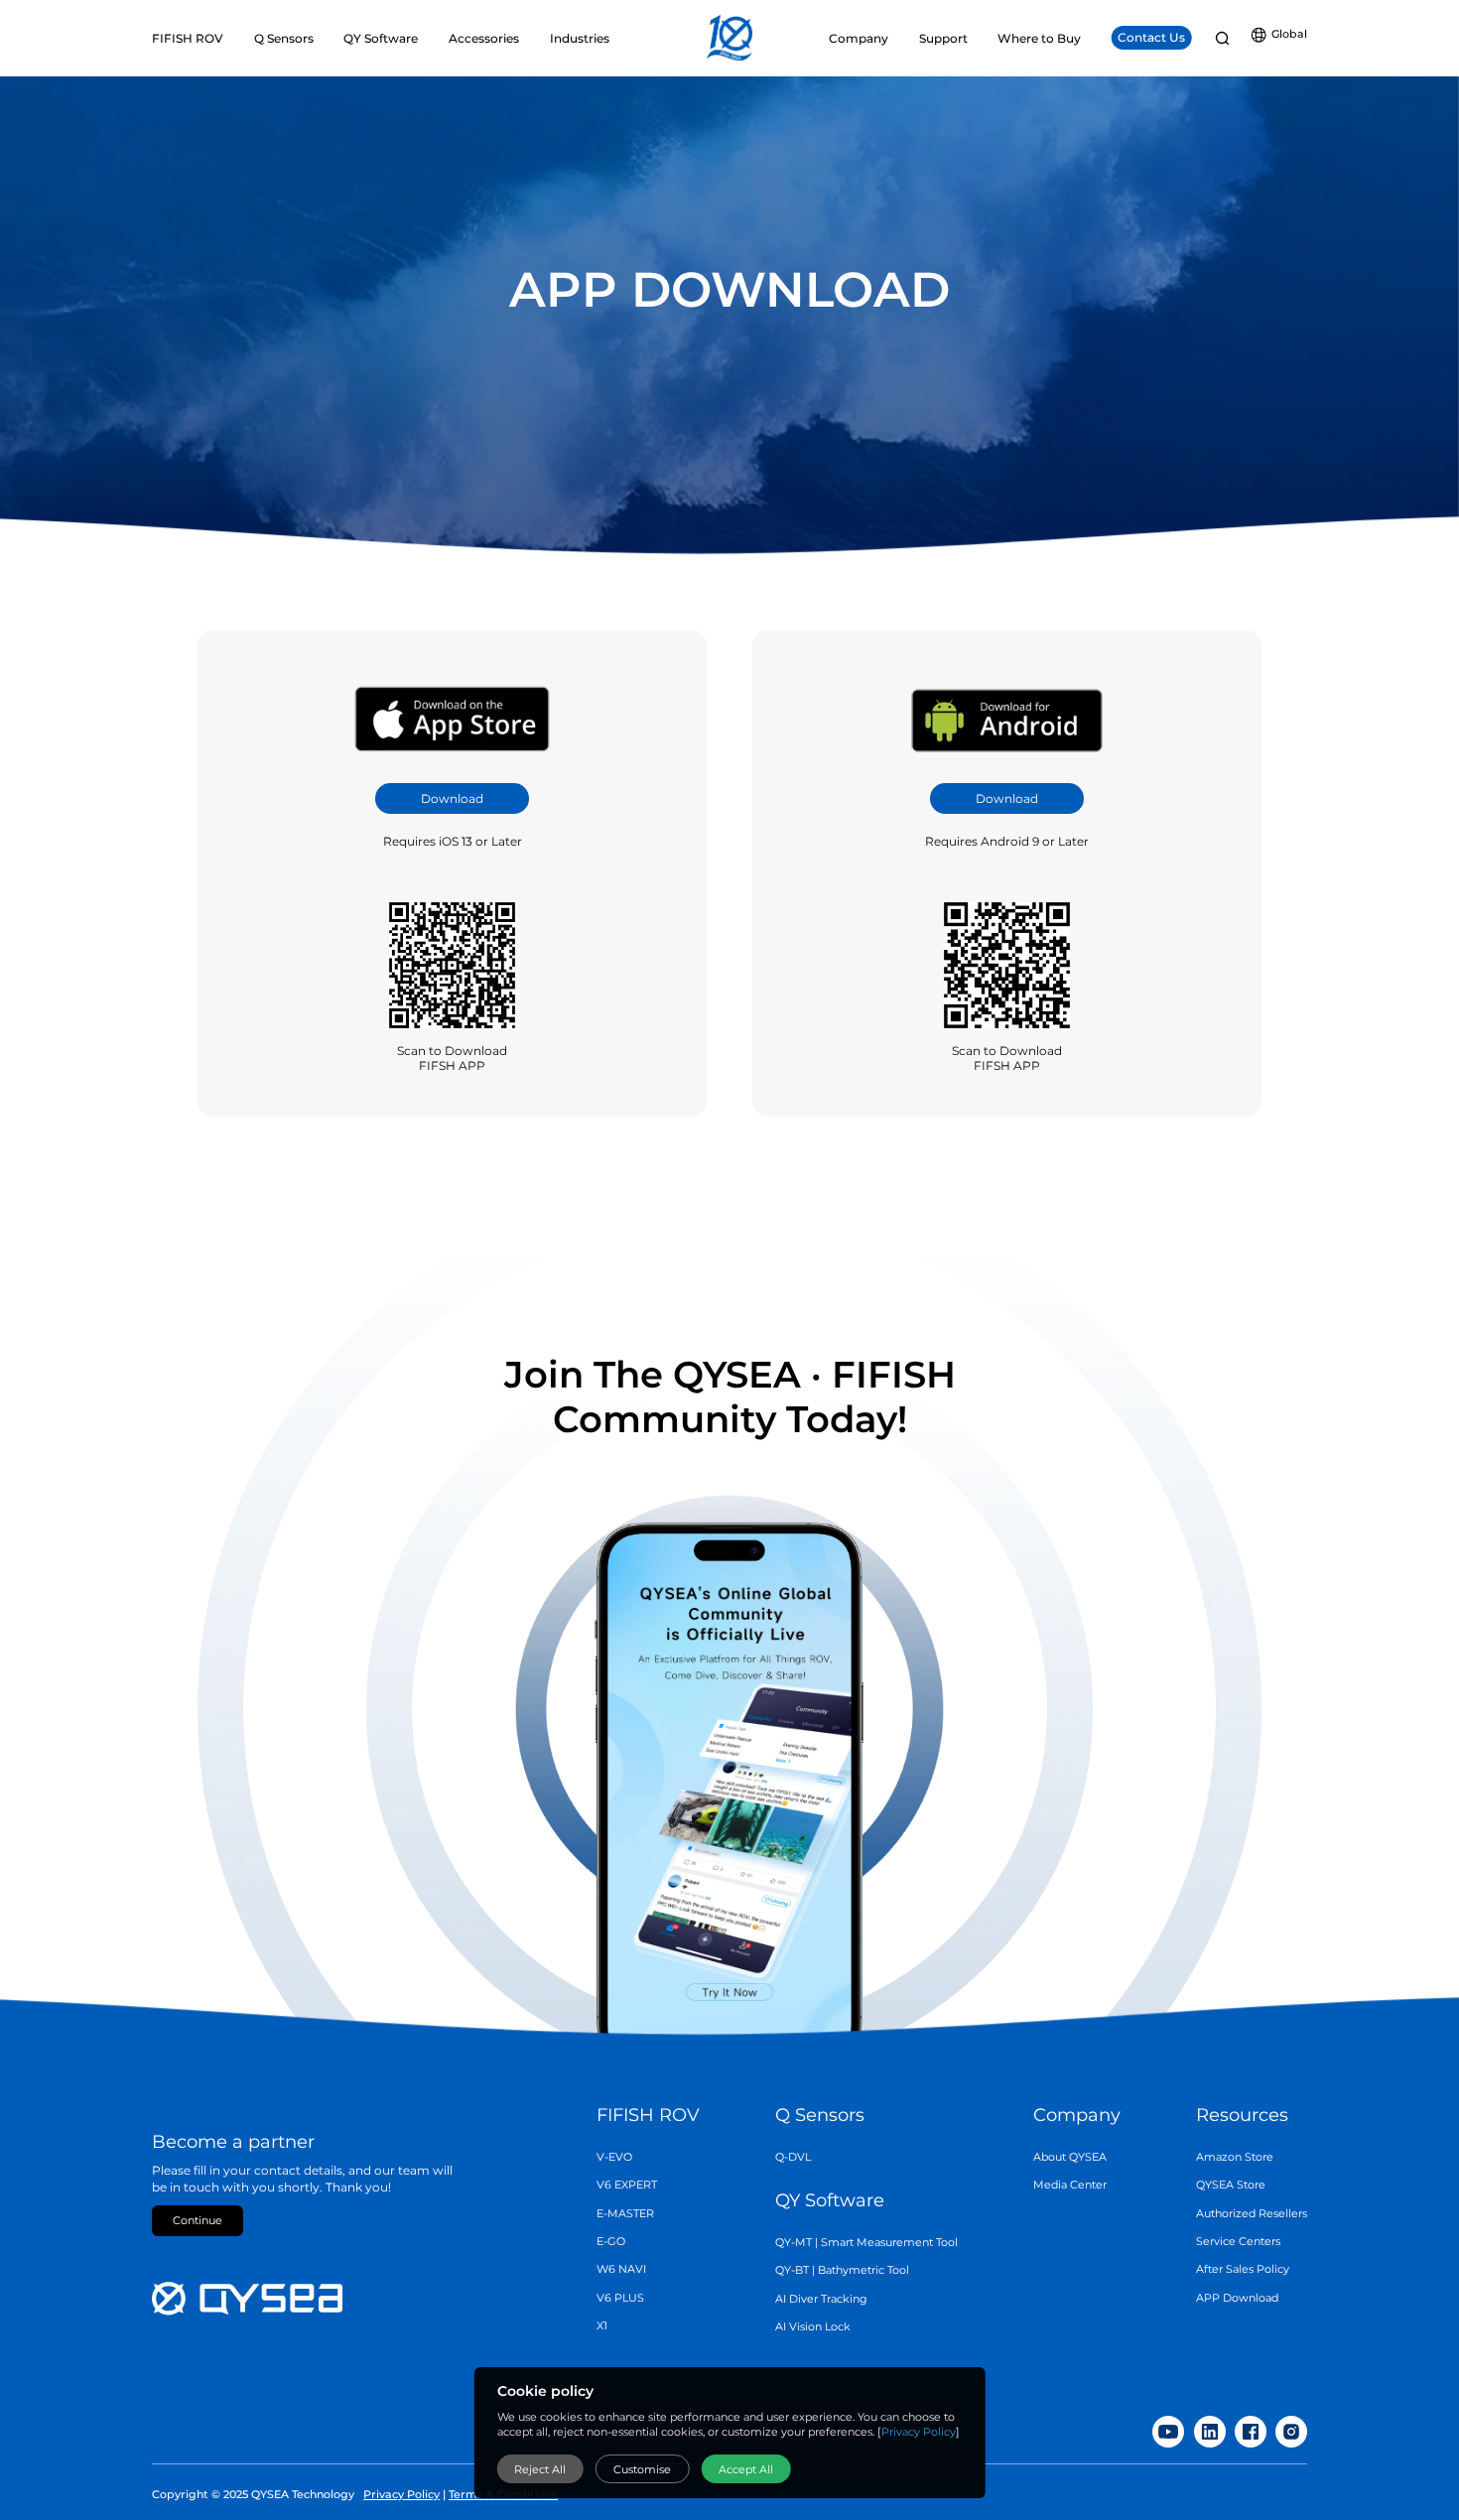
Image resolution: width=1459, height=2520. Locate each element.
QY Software (830, 2200)
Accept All (746, 2469)
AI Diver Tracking (821, 2299)
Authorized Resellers (1252, 2214)
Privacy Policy (919, 2432)
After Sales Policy (1243, 2269)
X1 (602, 2326)
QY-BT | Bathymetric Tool (842, 2270)
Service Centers (1238, 2242)
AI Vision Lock (813, 2327)
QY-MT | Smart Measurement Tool (866, 2243)
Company (1077, 2115)
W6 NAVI (621, 2269)
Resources (1242, 2115)
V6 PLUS (620, 2298)
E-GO (611, 2242)
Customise (642, 2469)
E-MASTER (625, 2214)
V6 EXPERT (627, 2185)
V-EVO (614, 2157)
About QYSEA (1070, 2157)
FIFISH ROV (648, 2115)
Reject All (540, 2469)
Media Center (1070, 2185)
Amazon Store (1235, 2157)
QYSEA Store (1231, 2185)
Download (452, 798)
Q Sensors (820, 2115)
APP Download (1237, 2298)
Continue (198, 2221)
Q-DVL (793, 2157)
